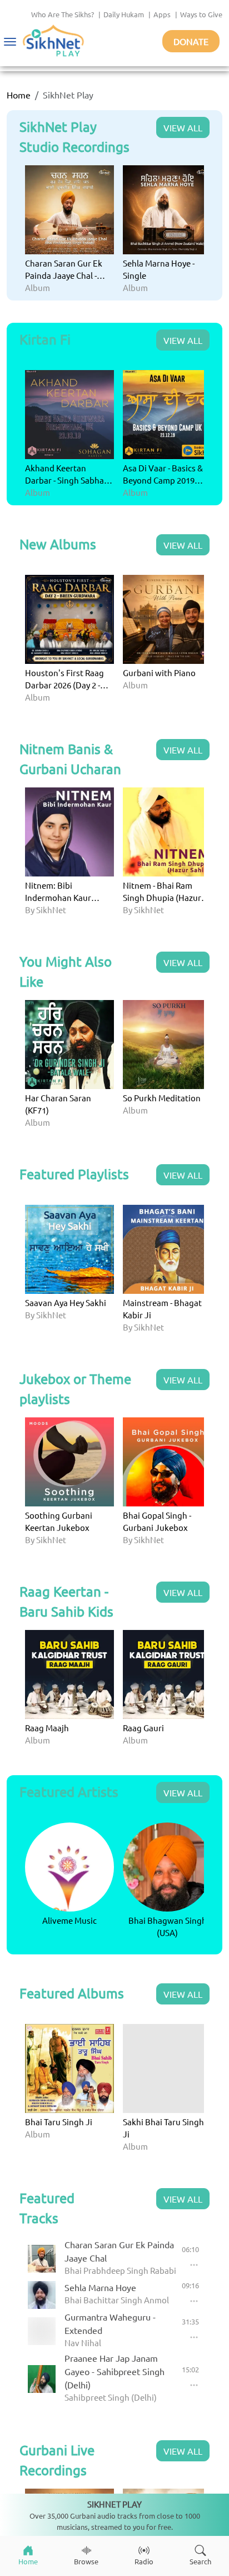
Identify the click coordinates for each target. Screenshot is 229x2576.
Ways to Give (201, 14)
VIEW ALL (183, 127)
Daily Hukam (124, 14)
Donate (191, 41)
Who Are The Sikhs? (63, 14)
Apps (162, 14)
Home (19, 95)
